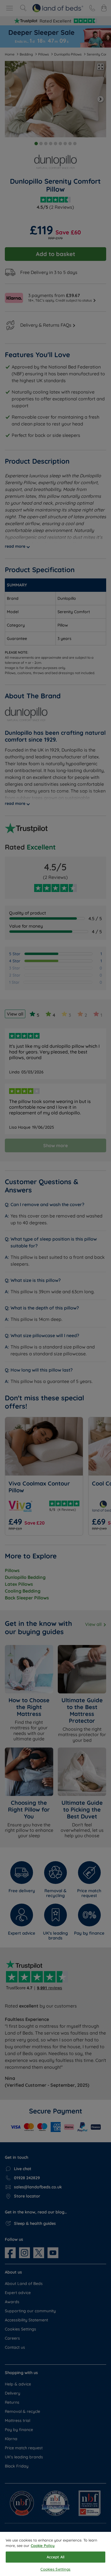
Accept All (55, 2557)
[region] (55, 2554)
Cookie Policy (43, 2546)
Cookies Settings (55, 2569)
